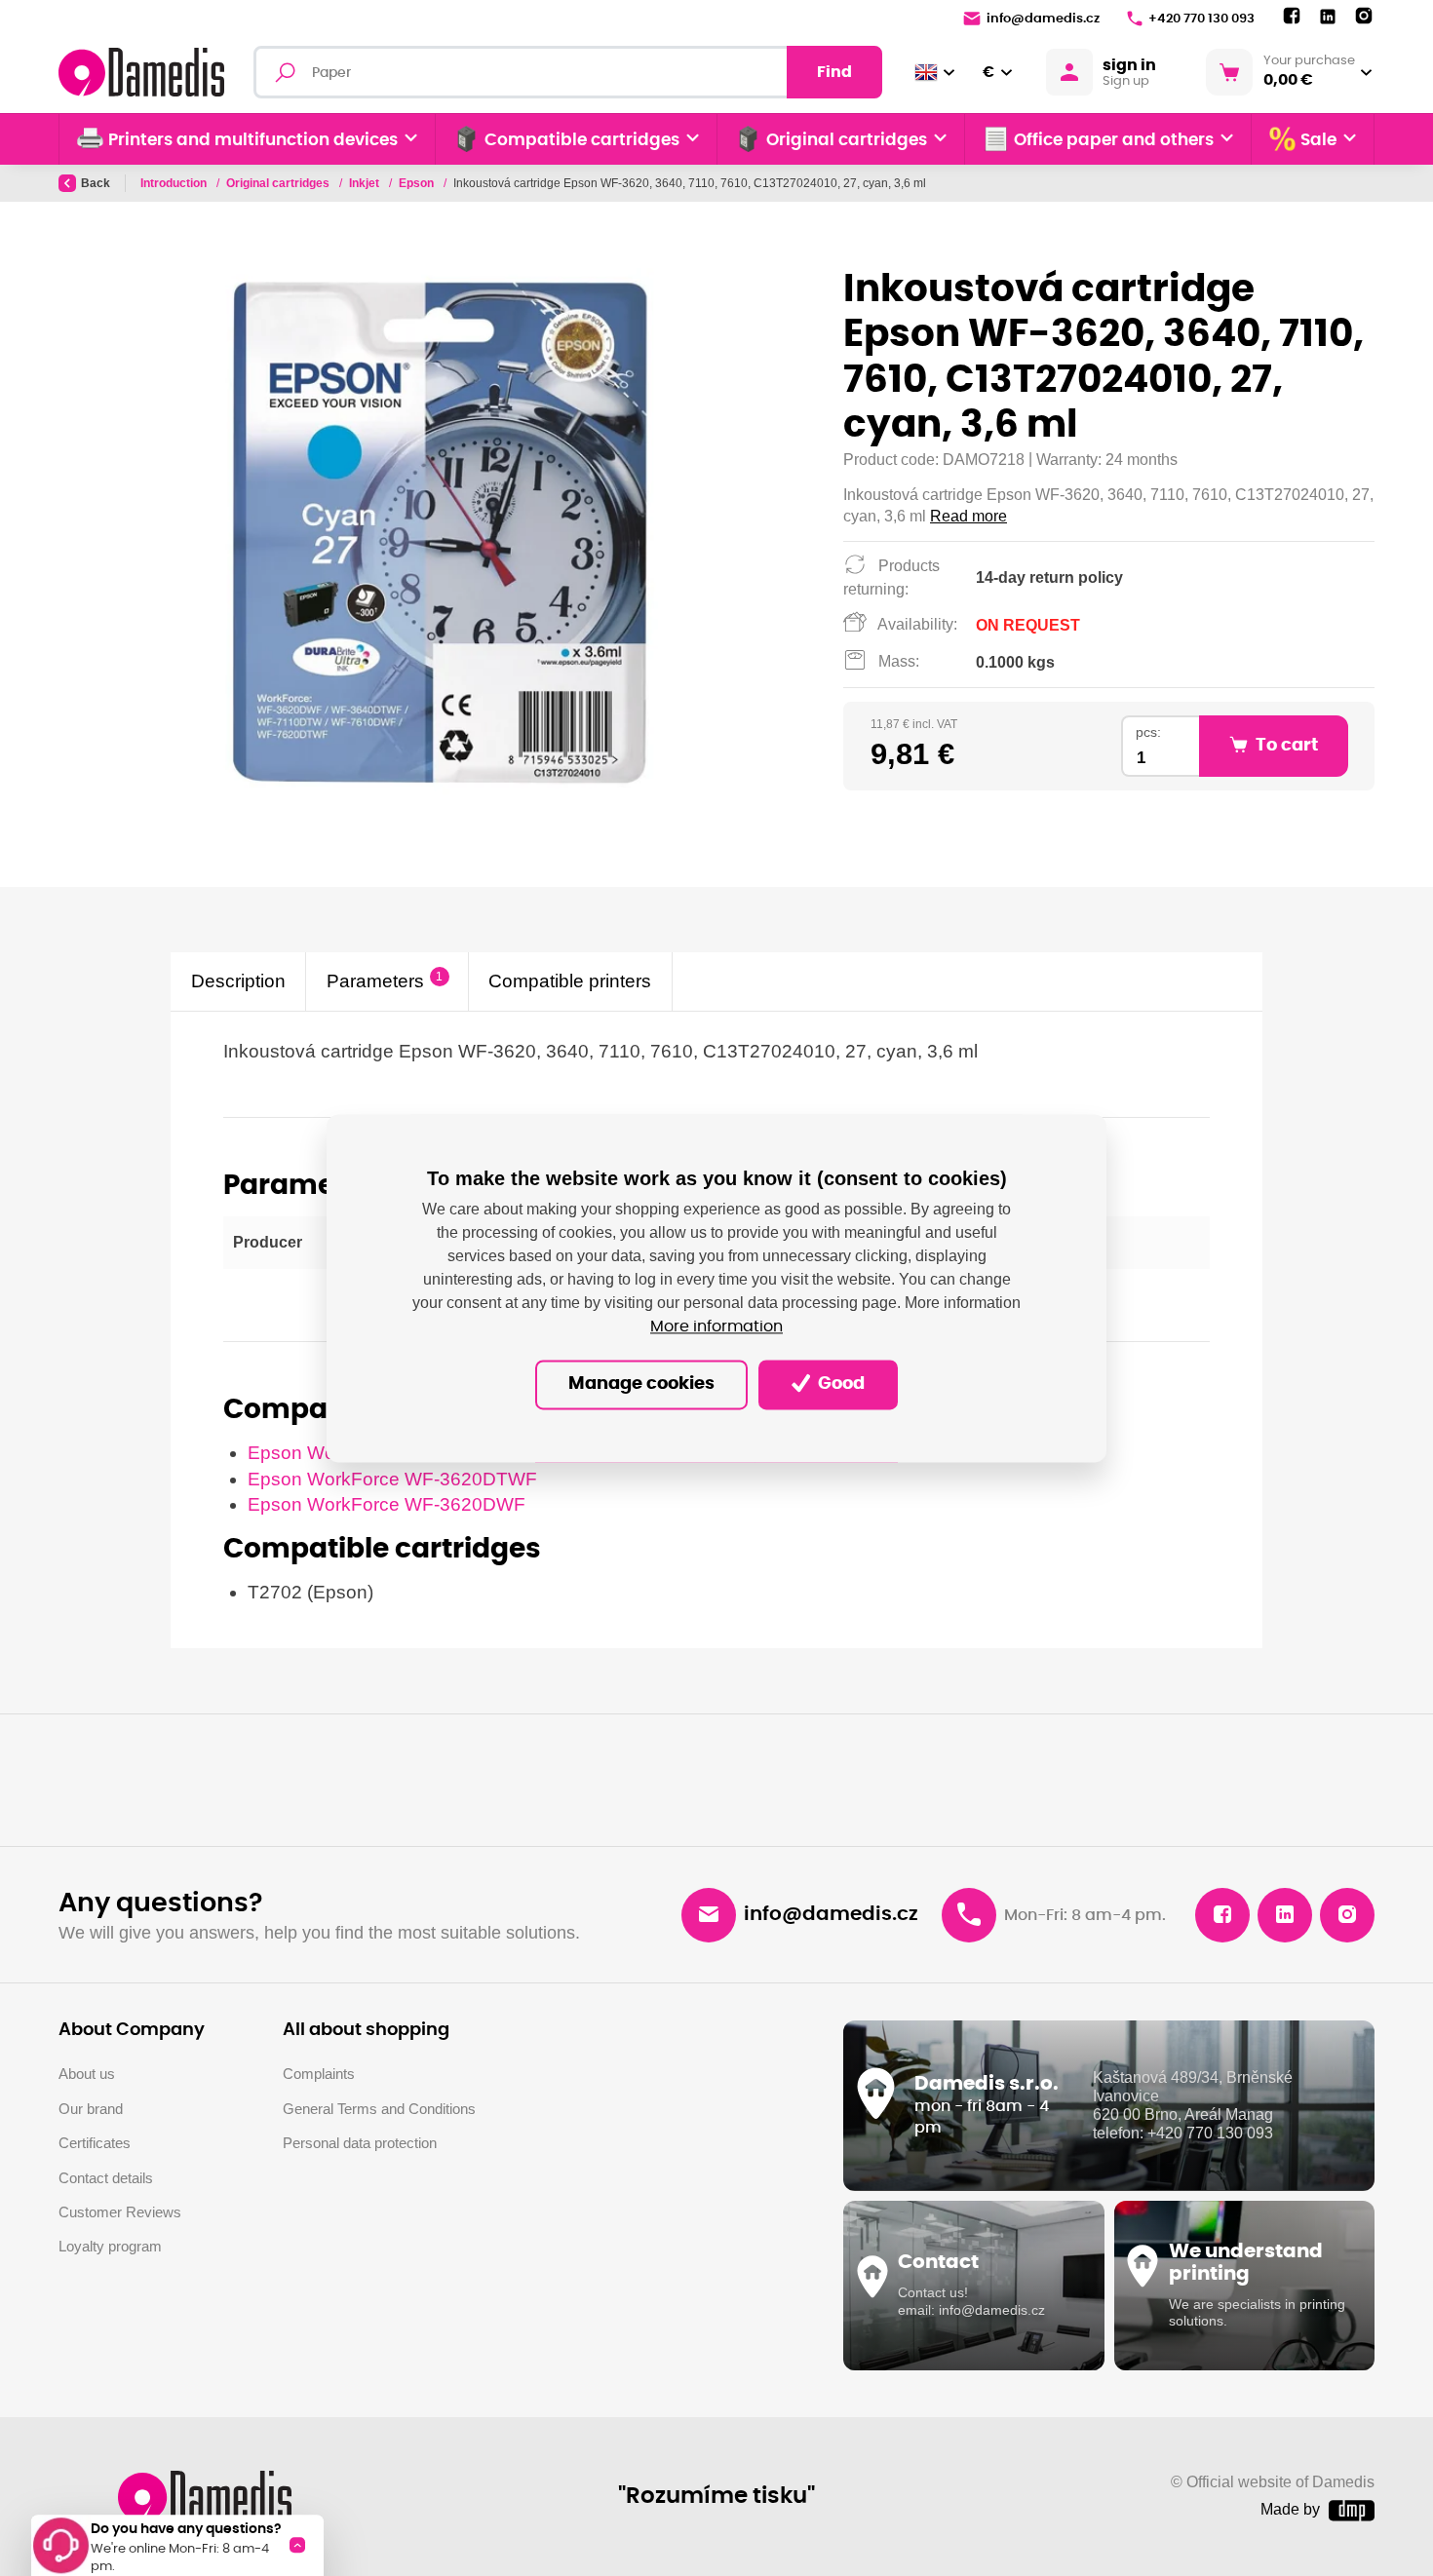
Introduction (175, 183)
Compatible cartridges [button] (582, 140)
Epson (418, 183)
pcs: (1148, 732)
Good (839, 1384)
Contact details (106, 2178)
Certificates (95, 2143)
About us (87, 2074)
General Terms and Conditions (379, 2109)
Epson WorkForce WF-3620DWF (387, 1504)
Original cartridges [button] (847, 140)
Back (96, 183)
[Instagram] (1364, 17)
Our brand (91, 2109)
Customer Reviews (120, 2212)
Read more (968, 516)
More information (716, 1326)
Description (238, 981)
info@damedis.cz (1043, 19)
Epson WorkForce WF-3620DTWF (392, 1479)
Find (834, 72)
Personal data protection (360, 2143)
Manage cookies (641, 1384)
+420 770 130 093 (1201, 19)
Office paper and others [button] (1114, 140)
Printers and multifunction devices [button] (253, 140)
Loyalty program (110, 2246)
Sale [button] (1318, 140)
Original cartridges (279, 183)
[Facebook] (1292, 17)
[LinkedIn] (1328, 17)
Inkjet (366, 183)
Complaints (319, 2074)
